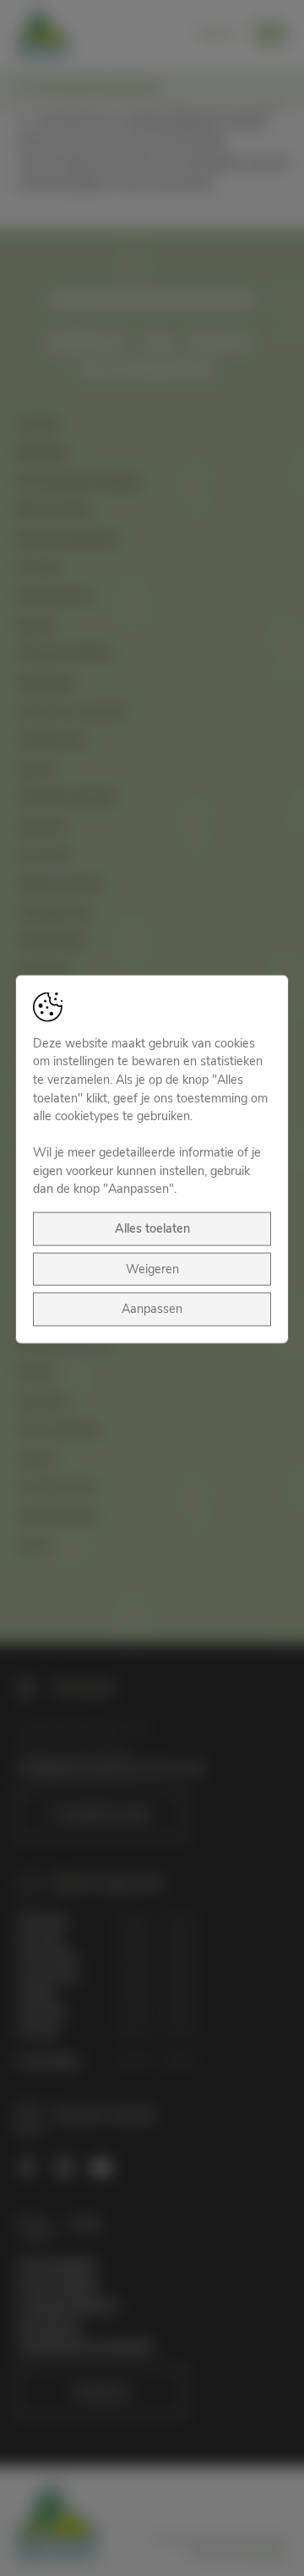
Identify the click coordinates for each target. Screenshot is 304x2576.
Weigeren (152, 1268)
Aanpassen (152, 1309)
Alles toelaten (152, 1228)
